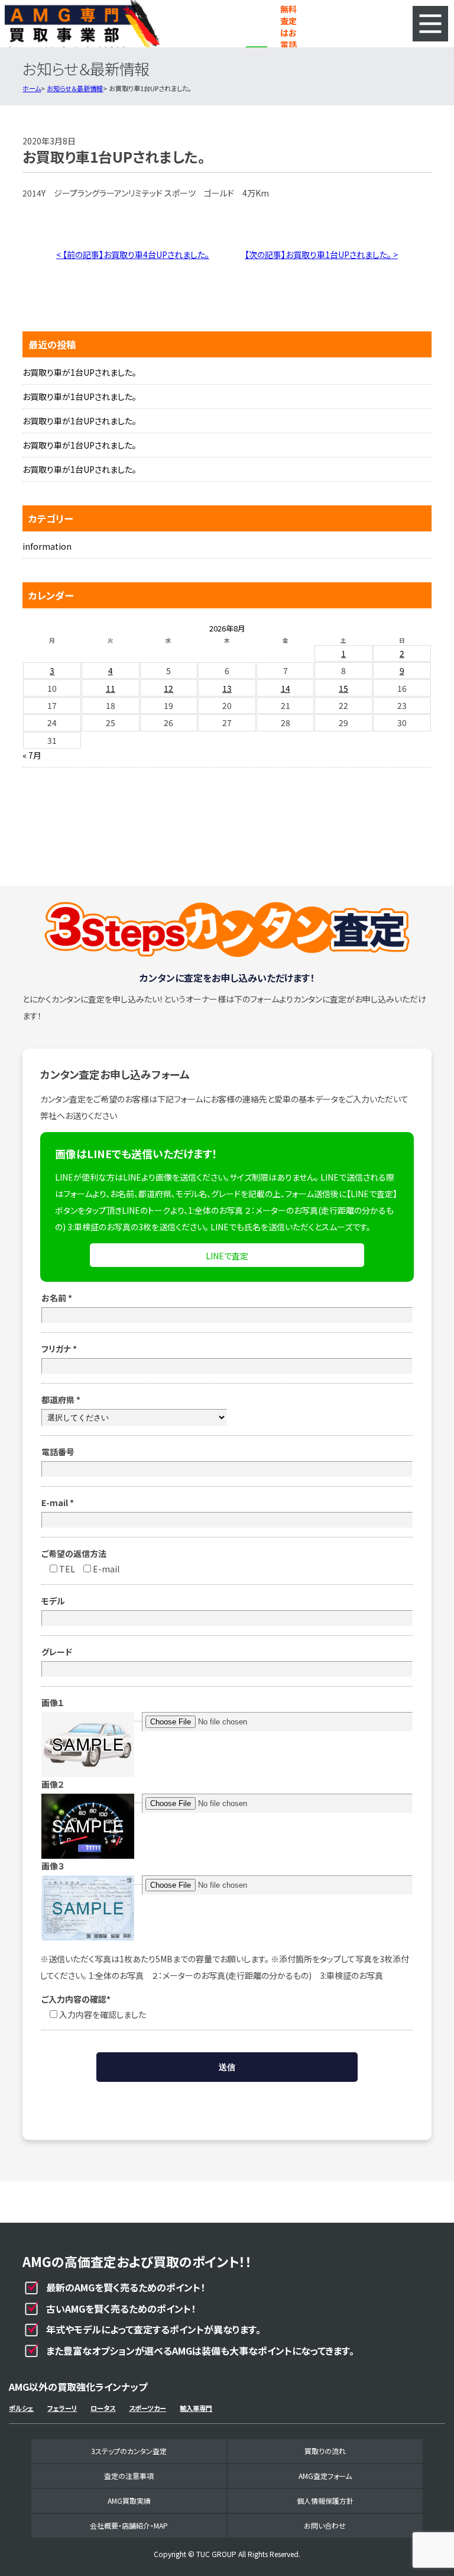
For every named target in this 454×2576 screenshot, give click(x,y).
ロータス (103, 2408)
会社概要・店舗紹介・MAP (129, 2525)
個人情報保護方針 (325, 2501)
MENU (430, 24)
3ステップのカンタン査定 (129, 2451)
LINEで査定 (227, 1256)
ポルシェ (21, 2408)
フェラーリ (62, 2408)
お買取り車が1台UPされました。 (80, 372)
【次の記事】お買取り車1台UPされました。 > (321, 254)
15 (343, 688)
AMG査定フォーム (325, 2476)
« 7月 (32, 755)
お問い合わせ (325, 2525)
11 (111, 688)
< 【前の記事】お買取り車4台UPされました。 (133, 254)
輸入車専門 (196, 2408)
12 (168, 688)
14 (286, 688)
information (47, 546)
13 (227, 688)
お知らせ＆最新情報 (75, 88)
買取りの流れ (325, 2451)
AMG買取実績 (129, 2501)
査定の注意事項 (129, 2476)
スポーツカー (147, 2408)
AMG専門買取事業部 (82, 24)
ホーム (32, 88)
